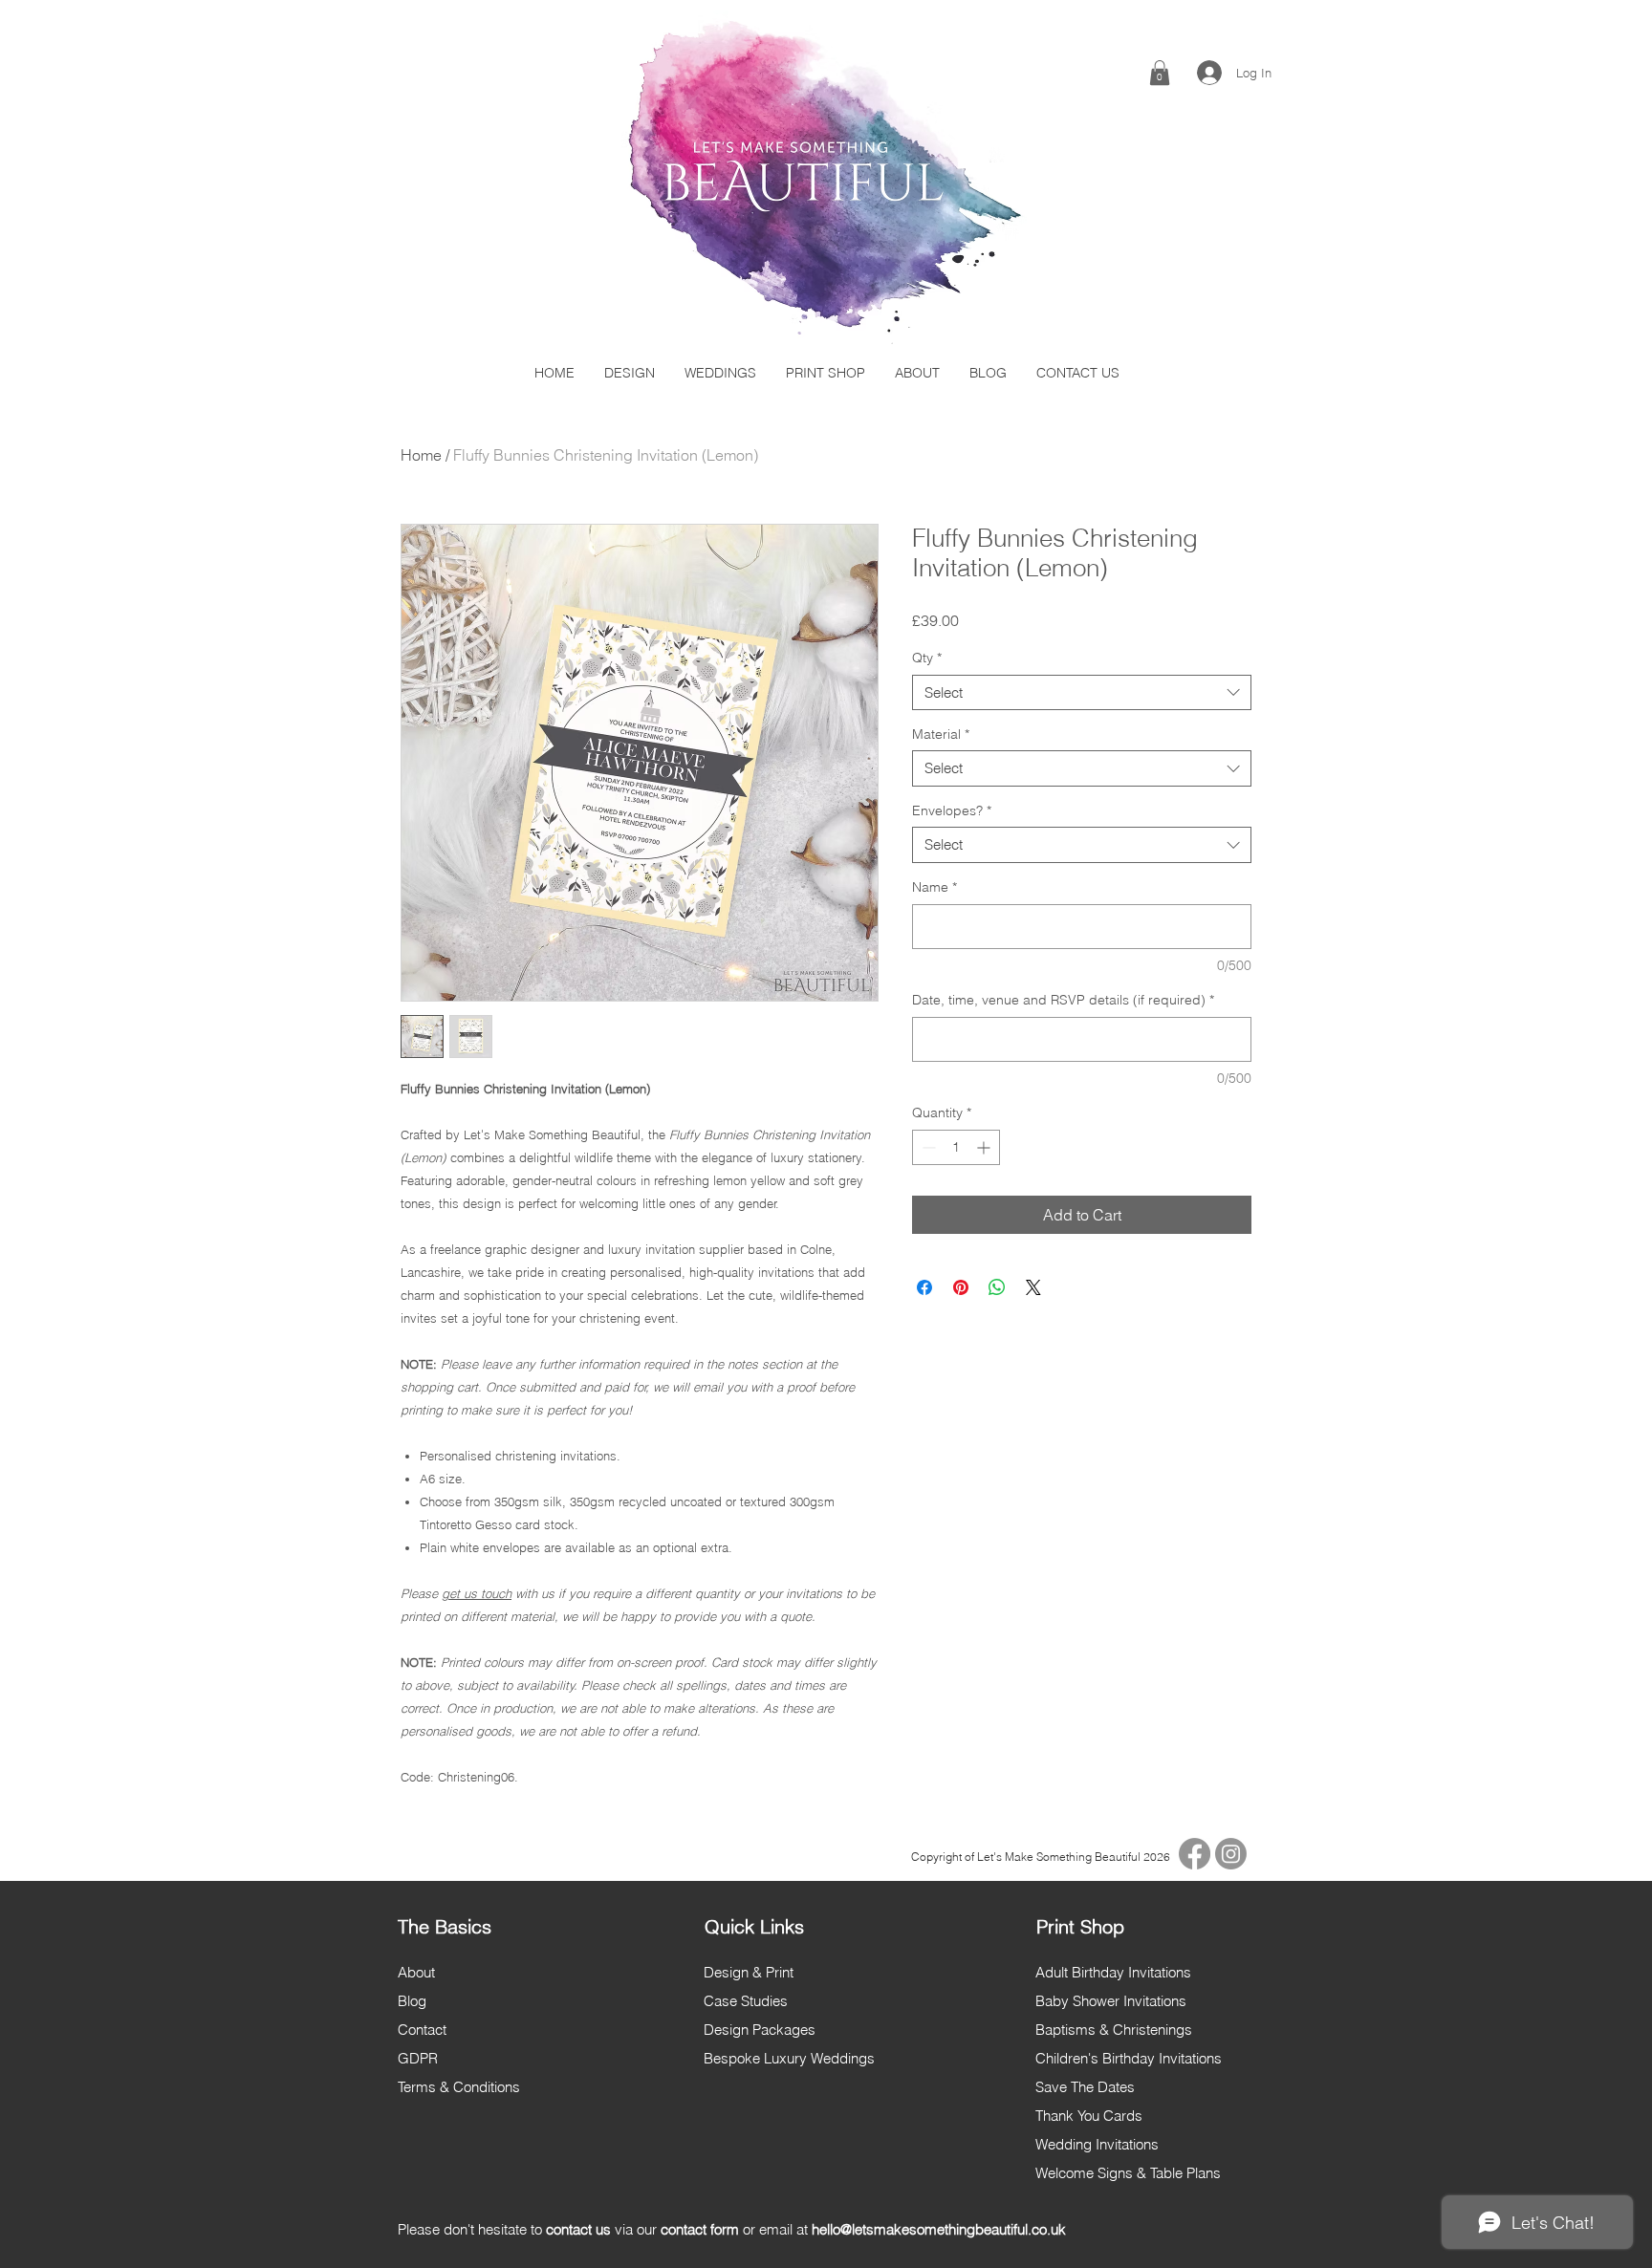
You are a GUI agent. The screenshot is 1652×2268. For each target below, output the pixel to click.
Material (941, 734)
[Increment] (985, 1147)
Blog (412, 2001)
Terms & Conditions (459, 2087)
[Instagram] (1231, 1854)
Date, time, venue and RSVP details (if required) (1063, 1000)
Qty (927, 658)
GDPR (418, 2058)
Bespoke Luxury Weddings (789, 2058)
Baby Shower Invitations (1111, 2001)
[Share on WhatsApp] (997, 1287)
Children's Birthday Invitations (1129, 2058)
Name (935, 887)
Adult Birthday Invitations (1113, 1972)
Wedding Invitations (1097, 2144)
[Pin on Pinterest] (961, 1287)
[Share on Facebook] (924, 1287)
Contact (422, 2030)
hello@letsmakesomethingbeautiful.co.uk (939, 2229)
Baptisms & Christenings (1114, 2030)
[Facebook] (1195, 1854)
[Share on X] (1033, 1287)
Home (421, 455)
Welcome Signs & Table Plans (1128, 2173)
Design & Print (749, 1972)
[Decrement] (927, 1147)
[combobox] (1082, 693)
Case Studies (746, 2001)
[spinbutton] (956, 1147)
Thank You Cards (1089, 2116)
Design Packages (760, 2030)
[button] (1160, 73)
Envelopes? (952, 810)
